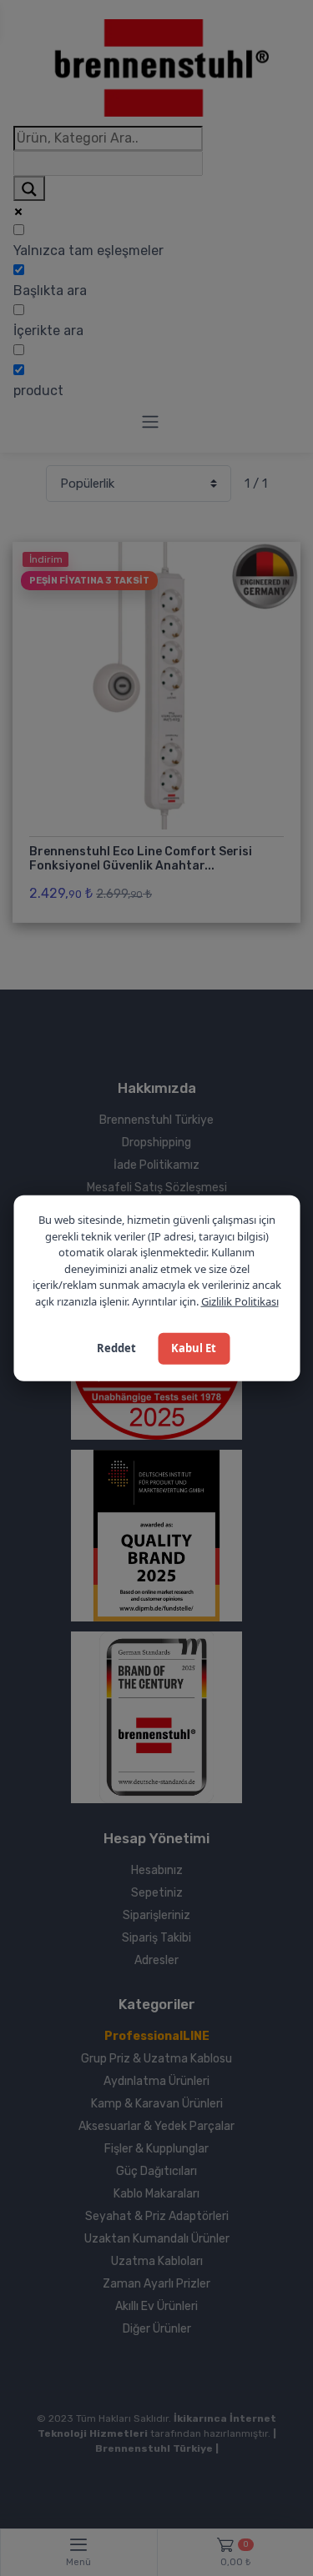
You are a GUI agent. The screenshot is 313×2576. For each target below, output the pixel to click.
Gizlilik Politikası (240, 1301)
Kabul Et (194, 1348)
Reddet (116, 1348)
